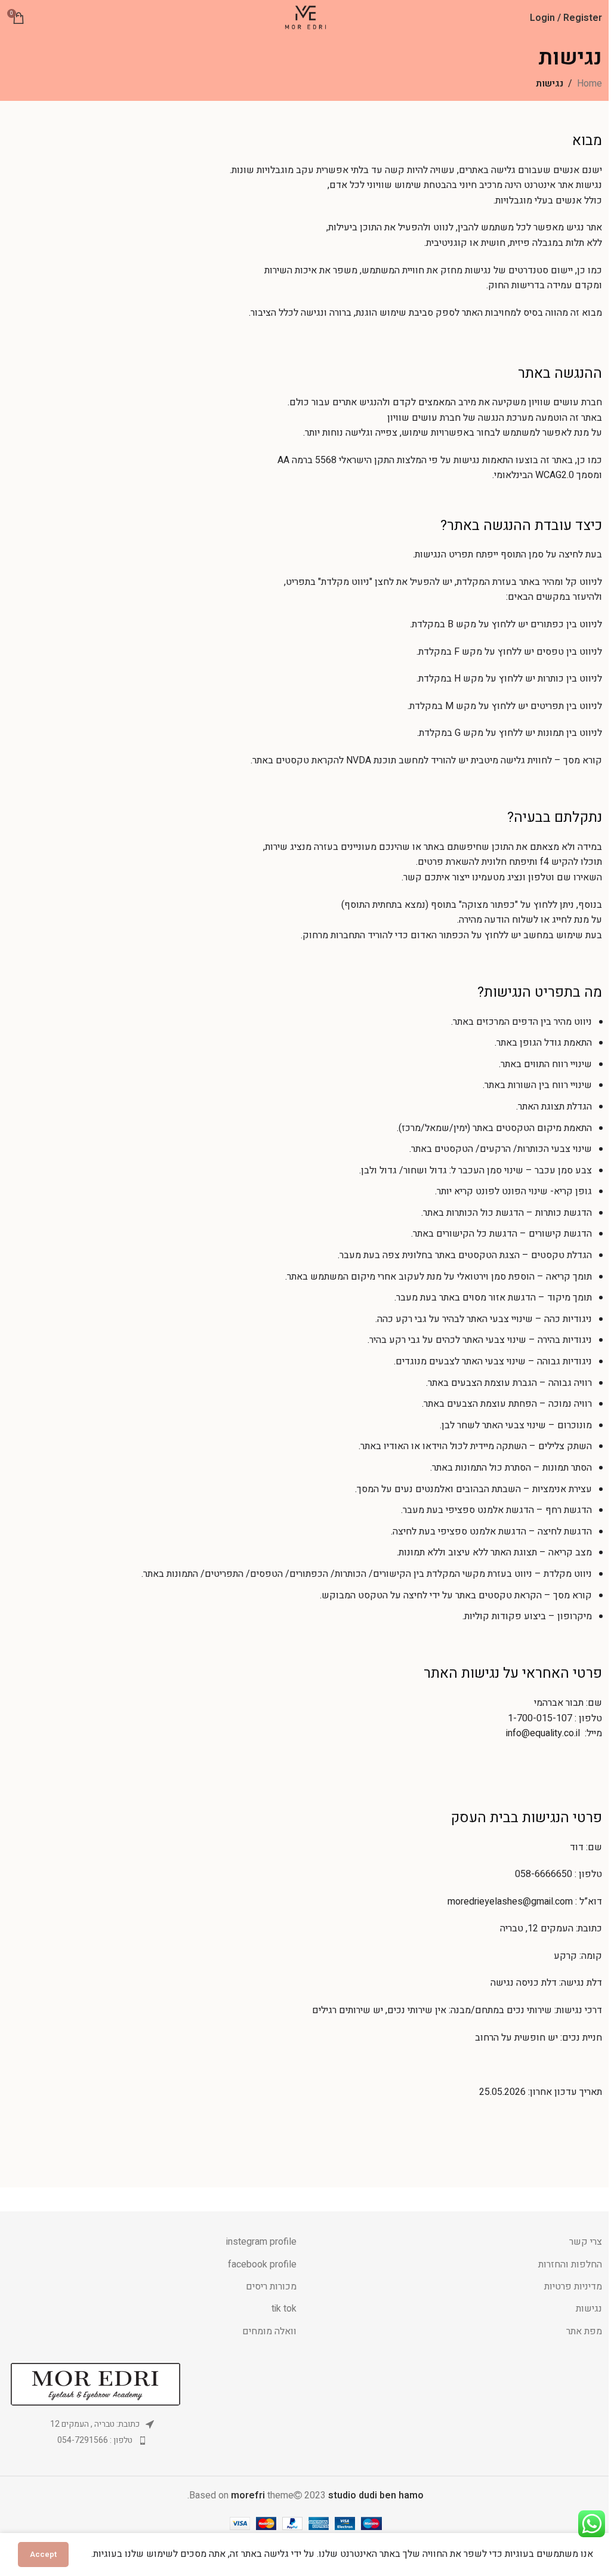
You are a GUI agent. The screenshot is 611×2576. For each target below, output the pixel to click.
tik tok (284, 2309)
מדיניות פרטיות (573, 2287)
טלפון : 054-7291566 (95, 2440)
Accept (43, 2554)
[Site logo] (306, 17)
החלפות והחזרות (570, 2264)
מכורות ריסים (271, 2287)
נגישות (589, 2309)
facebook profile (262, 2264)
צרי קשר (586, 2242)
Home (590, 84)
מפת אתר (584, 2331)
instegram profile (261, 2242)
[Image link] (95, 2384)
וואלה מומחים (269, 2331)
